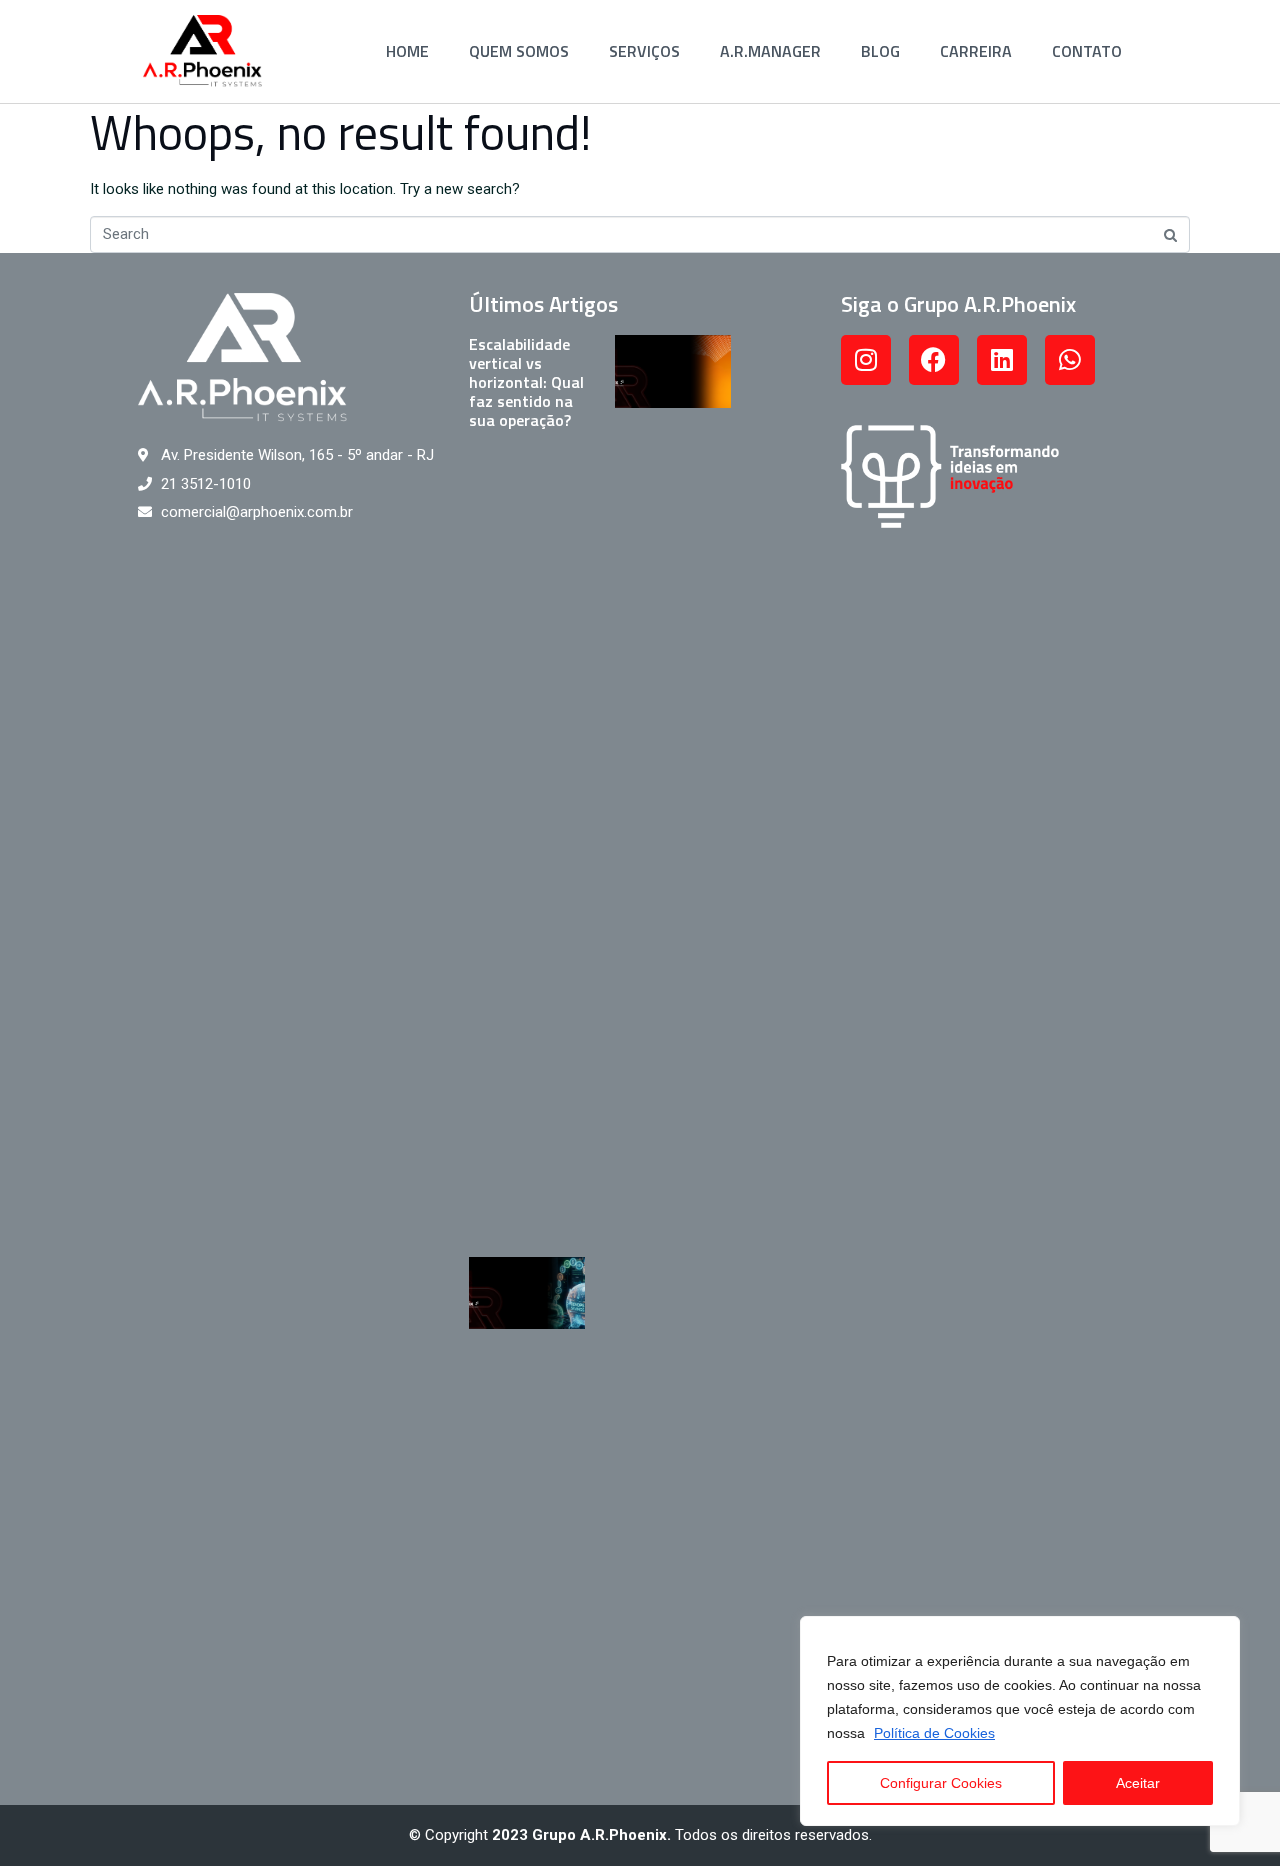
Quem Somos (519, 51)
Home (407, 51)
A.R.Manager (770, 51)
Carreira (976, 51)
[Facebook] (934, 360)
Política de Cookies (934, 1733)
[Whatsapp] (1070, 360)
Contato (1087, 51)
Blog (880, 51)
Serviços (644, 51)
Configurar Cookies (941, 1783)
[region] (1020, 1721)
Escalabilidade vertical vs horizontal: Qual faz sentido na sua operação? (526, 382)
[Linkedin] (1002, 360)
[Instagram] (866, 360)
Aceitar (1138, 1783)
